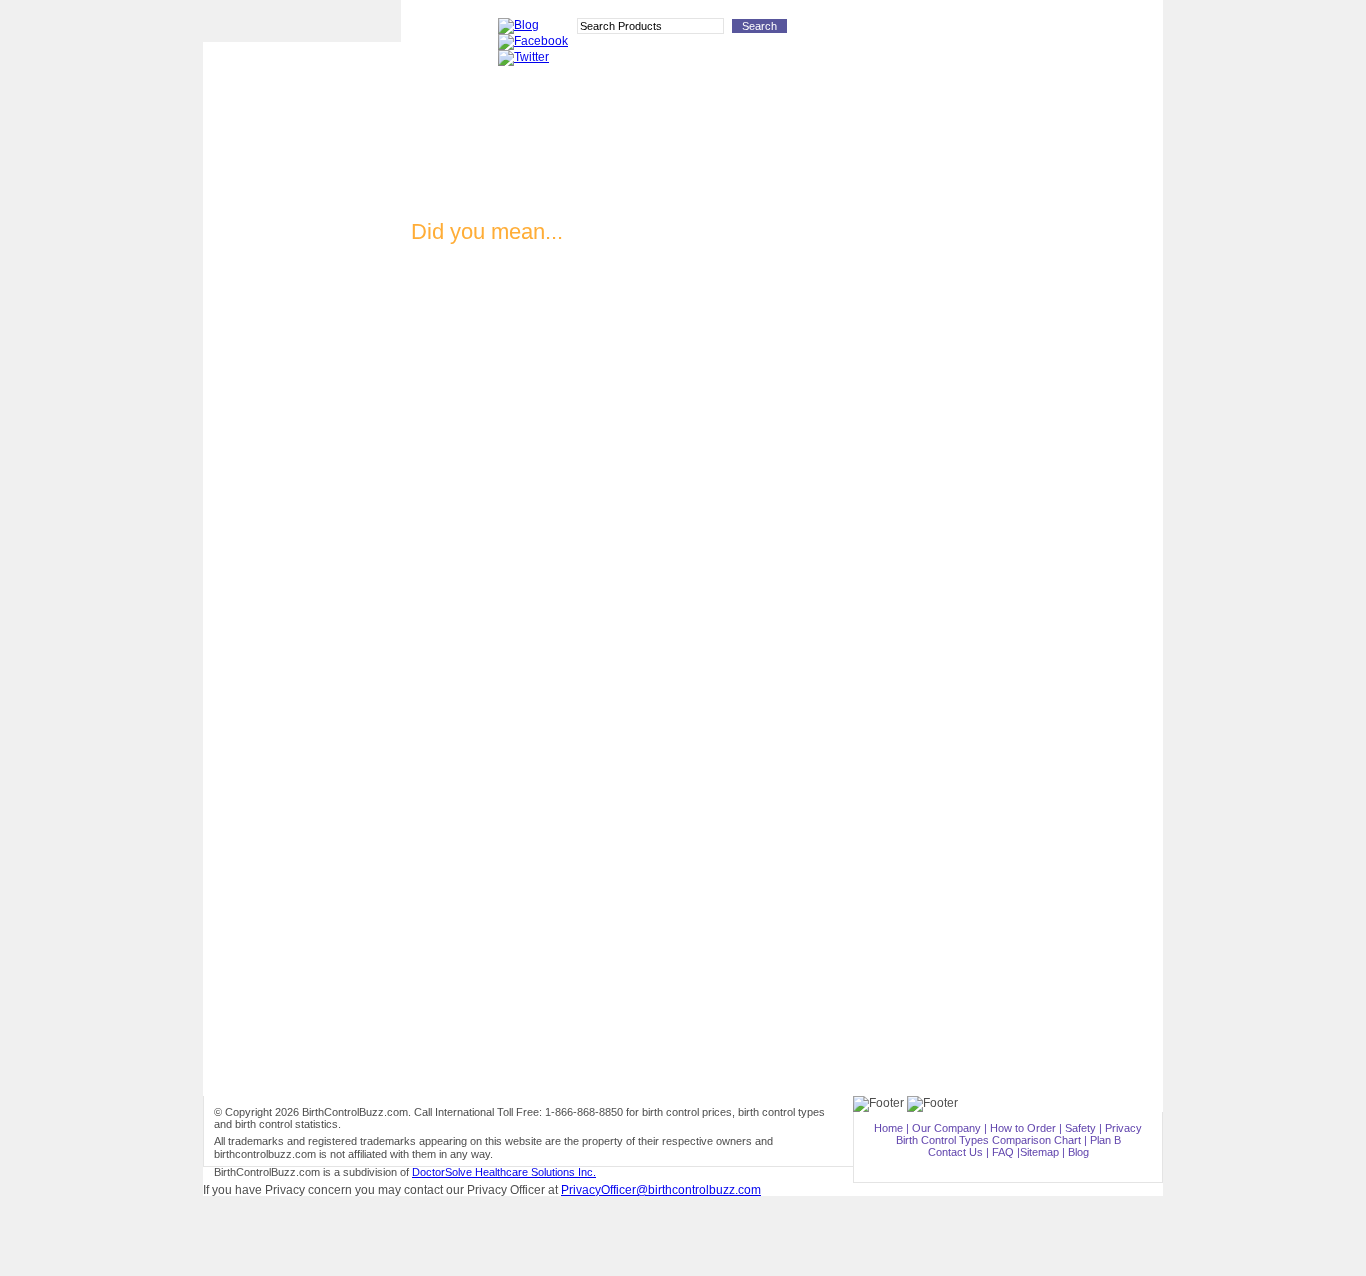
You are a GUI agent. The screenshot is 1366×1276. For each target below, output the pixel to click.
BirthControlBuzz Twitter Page (302, 700)
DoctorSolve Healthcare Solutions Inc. (504, 1172)
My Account (1047, 30)
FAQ (1003, 1152)
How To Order (879, 30)
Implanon (302, 278)
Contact (944, 30)
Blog (1078, 1152)
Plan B (302, 432)
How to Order (302, 516)
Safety (1080, 1128)
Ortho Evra (302, 340)
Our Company (946, 1128)
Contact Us (955, 1152)
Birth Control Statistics (302, 548)
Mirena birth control (302, 371)
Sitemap (1039, 1152)
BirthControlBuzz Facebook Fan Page (302, 660)
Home (888, 1128)
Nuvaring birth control (302, 309)
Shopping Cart (1121, 30)
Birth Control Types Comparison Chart (302, 586)
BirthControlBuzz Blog (302, 624)
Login (991, 30)
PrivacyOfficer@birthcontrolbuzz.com (661, 1190)
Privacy (1123, 1128)
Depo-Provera (302, 247)
